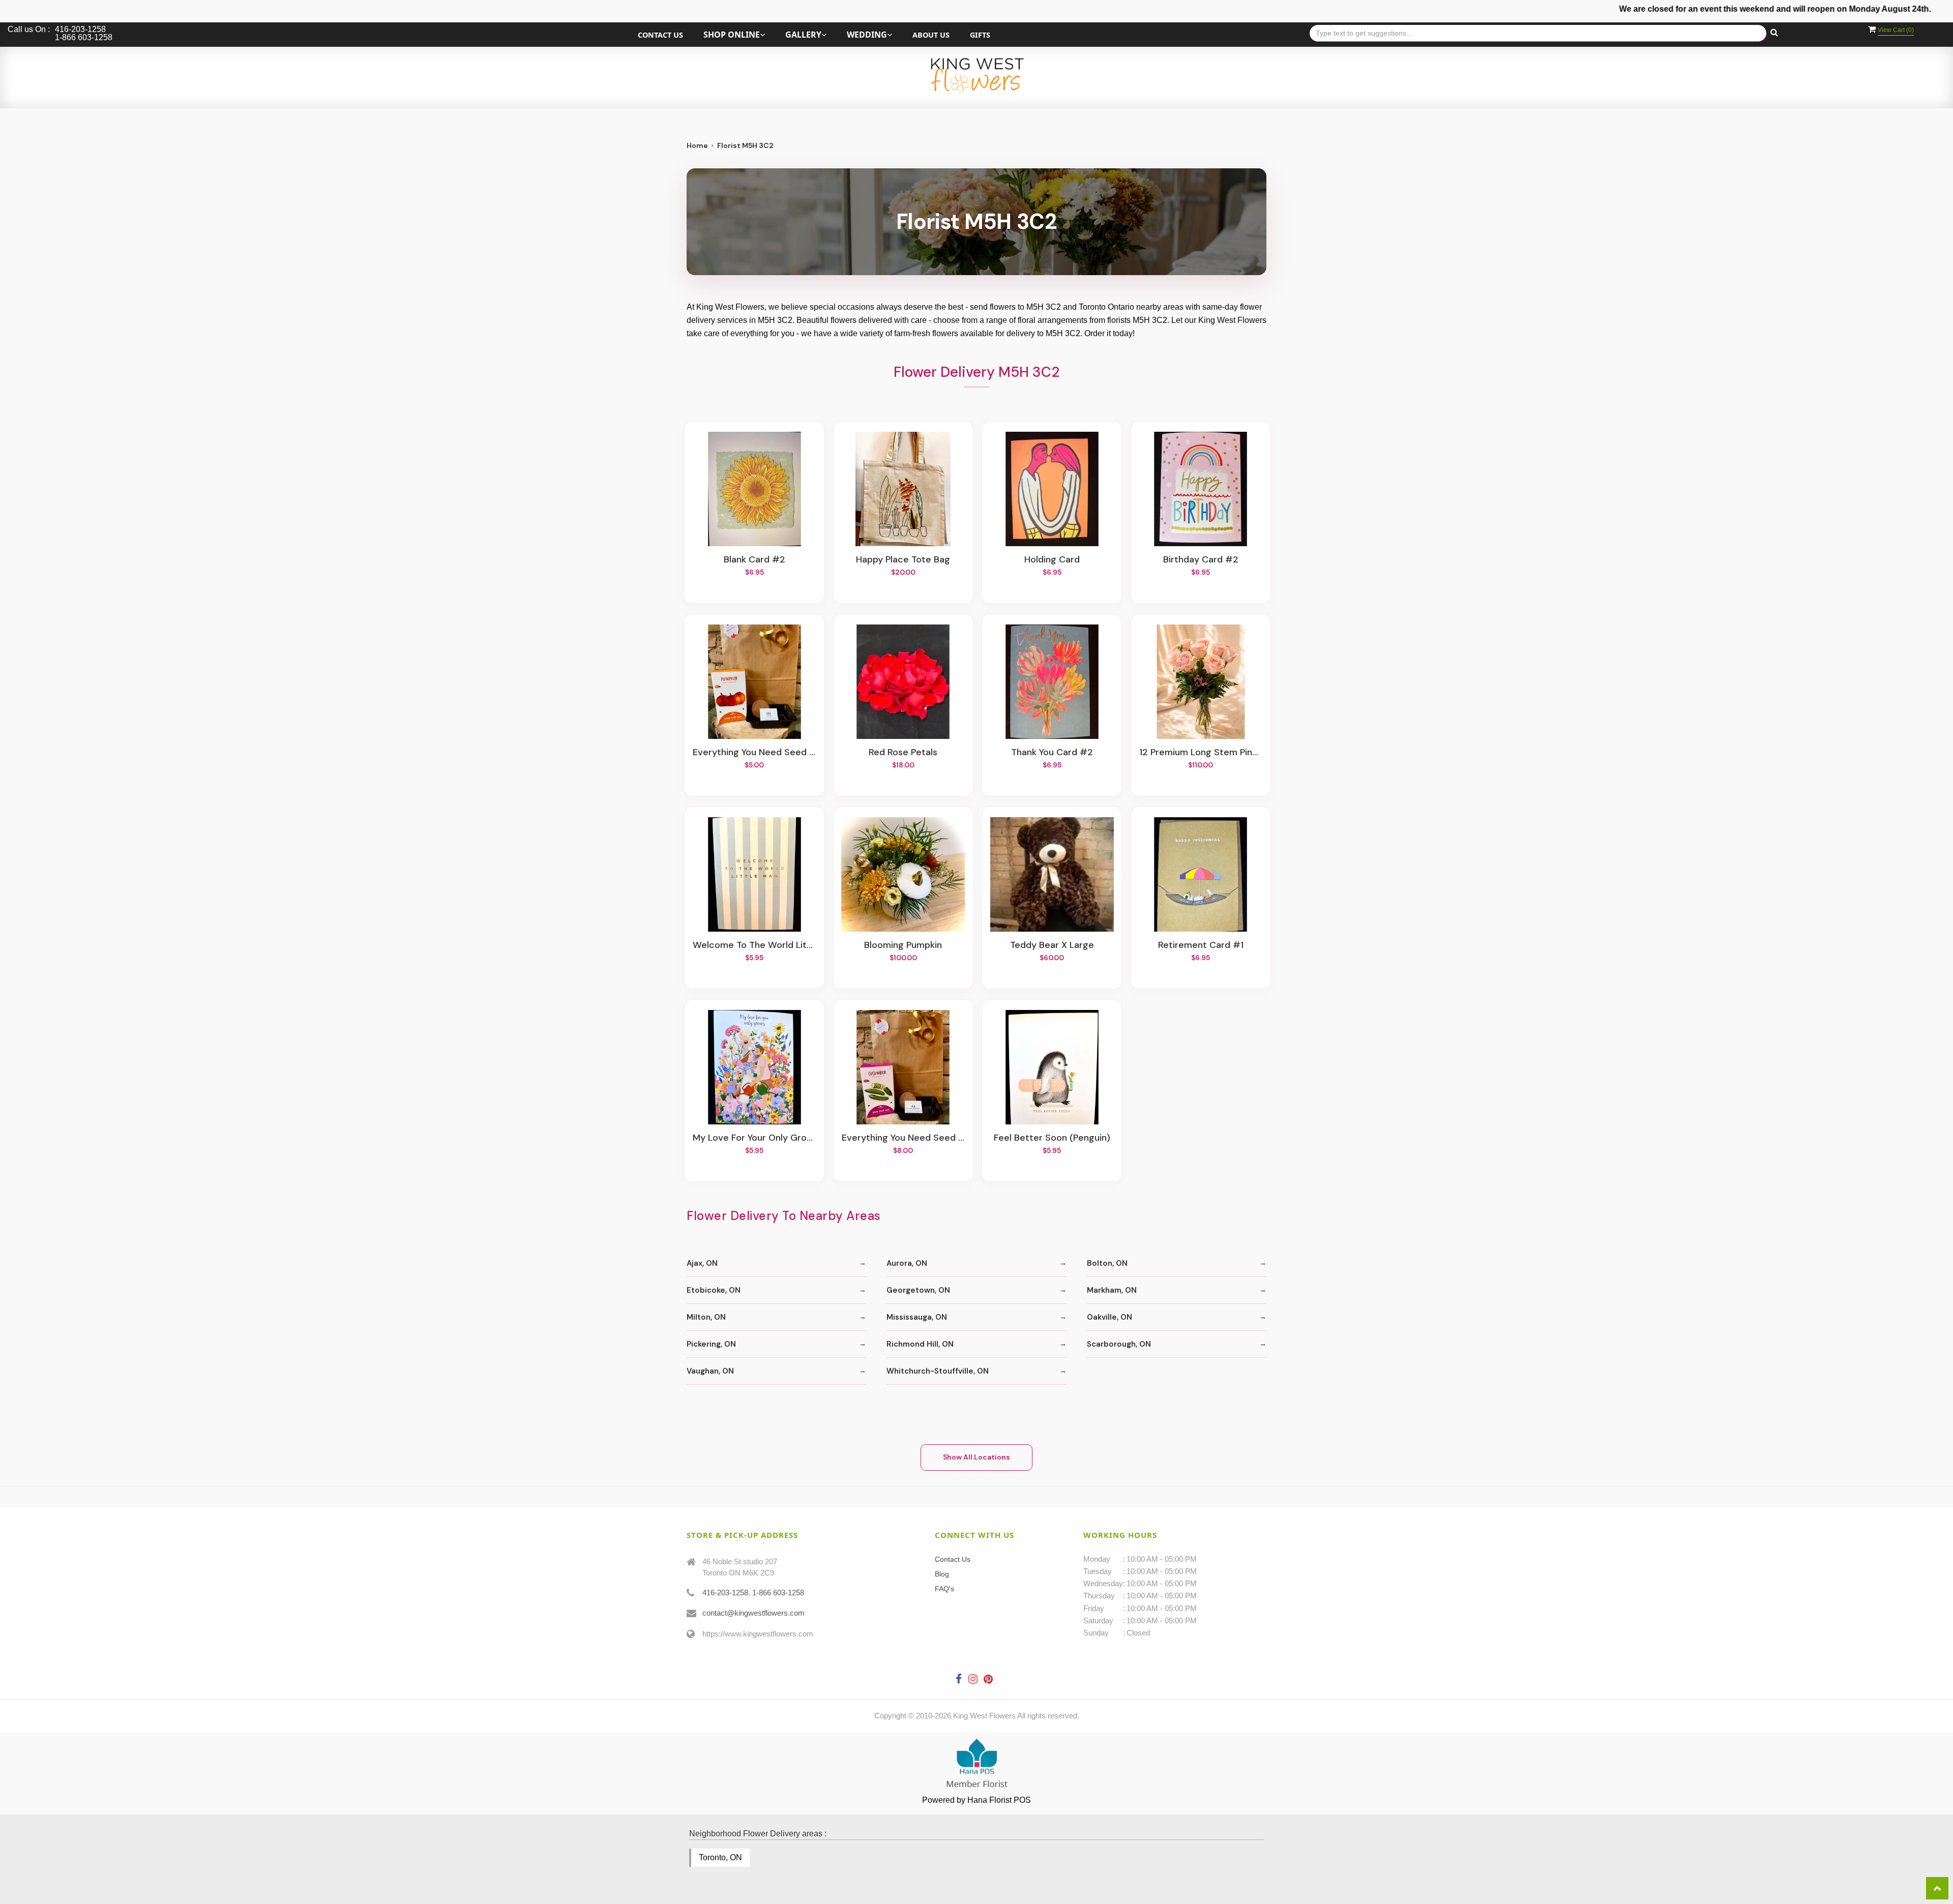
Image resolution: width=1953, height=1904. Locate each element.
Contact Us (660, 35)
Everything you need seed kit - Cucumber (903, 1138)
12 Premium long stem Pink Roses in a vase (1201, 753)
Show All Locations (976, 1457)
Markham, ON (1112, 1290)
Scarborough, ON (1119, 1344)
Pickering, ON (711, 1344)
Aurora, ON (907, 1263)
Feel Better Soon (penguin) (1052, 1138)
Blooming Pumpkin (903, 945)
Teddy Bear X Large (1052, 945)
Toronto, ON (720, 1857)
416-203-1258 (725, 1593)
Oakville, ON (1109, 1317)
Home (697, 145)
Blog (942, 1574)
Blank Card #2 (754, 560)
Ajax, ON (702, 1263)
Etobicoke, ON (714, 1290)
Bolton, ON (1107, 1263)
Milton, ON (706, 1317)
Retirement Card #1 (1201, 945)
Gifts (980, 35)
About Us (931, 35)
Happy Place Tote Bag (903, 560)
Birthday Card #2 (1201, 560)
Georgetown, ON (918, 1290)
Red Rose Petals (903, 753)
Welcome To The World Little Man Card (754, 945)
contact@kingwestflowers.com (753, 1613)
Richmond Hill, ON (920, 1344)
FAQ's (944, 1589)
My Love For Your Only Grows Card (754, 1138)
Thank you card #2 (1052, 753)
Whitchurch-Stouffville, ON (938, 1371)
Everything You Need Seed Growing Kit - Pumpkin (754, 753)
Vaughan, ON (710, 1371)
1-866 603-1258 (778, 1593)
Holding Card (1052, 560)
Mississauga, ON (917, 1317)
